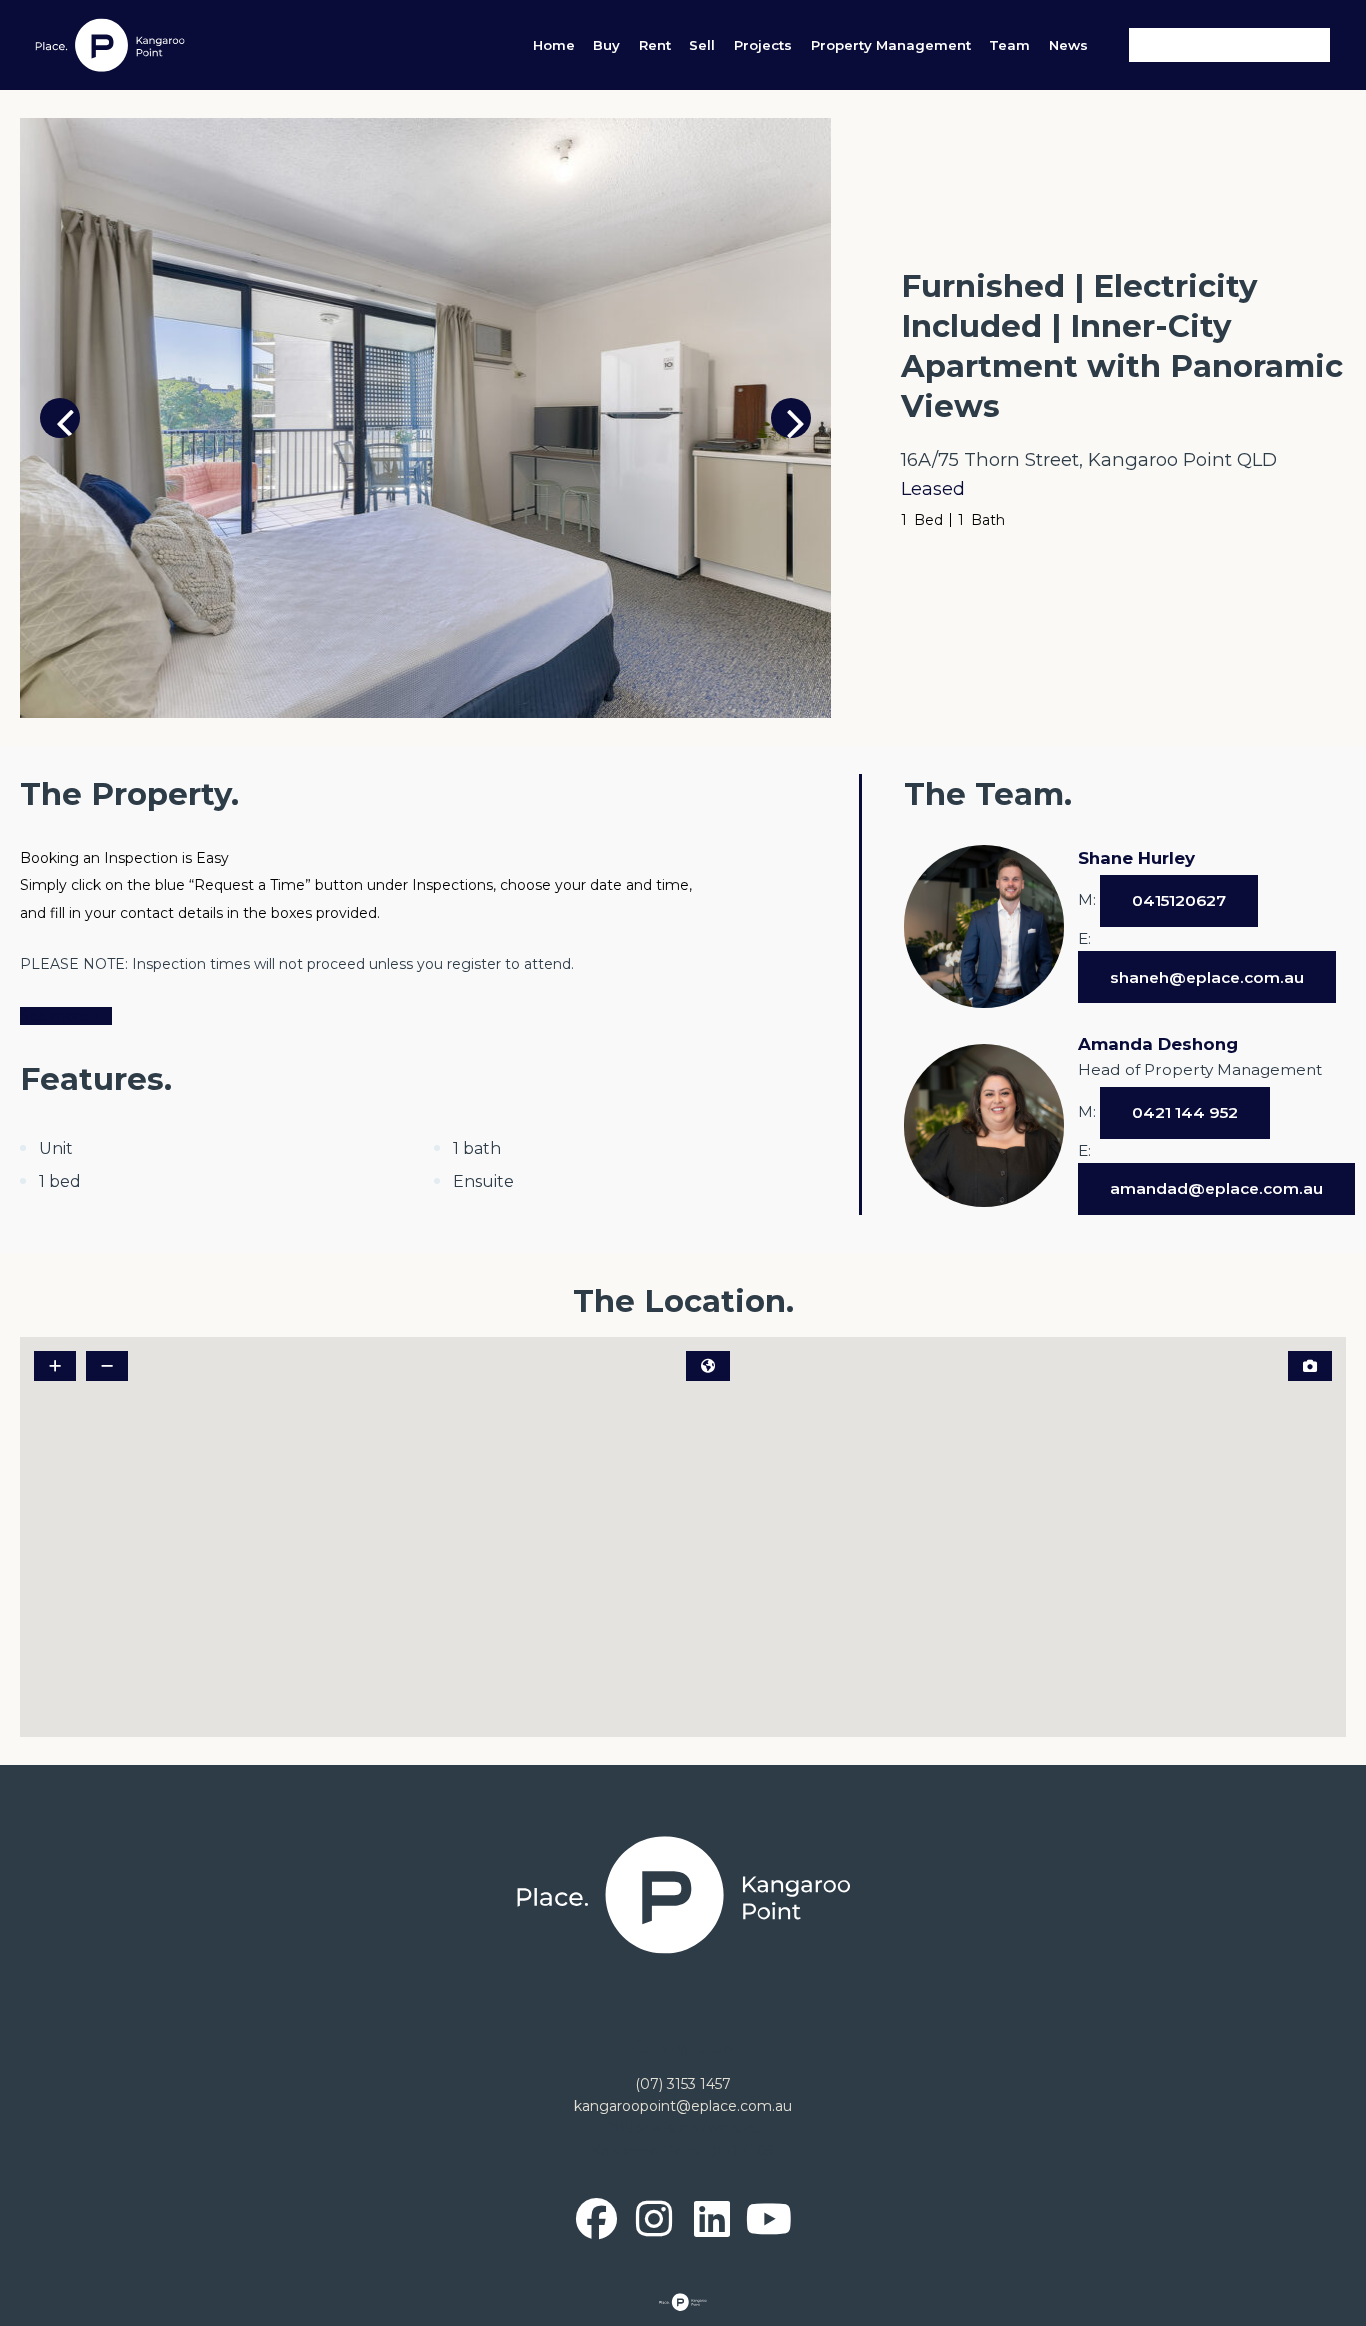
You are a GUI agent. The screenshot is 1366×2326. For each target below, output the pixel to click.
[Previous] (60, 418)
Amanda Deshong (1158, 1044)
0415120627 (1179, 900)
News (1068, 45)
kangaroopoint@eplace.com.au (683, 2106)
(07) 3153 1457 (683, 2084)
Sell (702, 45)
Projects (763, 45)
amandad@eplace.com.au (1216, 1188)
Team (1009, 45)
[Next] (791, 418)
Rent (655, 45)
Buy (606, 45)
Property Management (891, 45)
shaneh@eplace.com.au (1207, 977)
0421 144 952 (1185, 1112)
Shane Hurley (1136, 858)
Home (554, 45)
